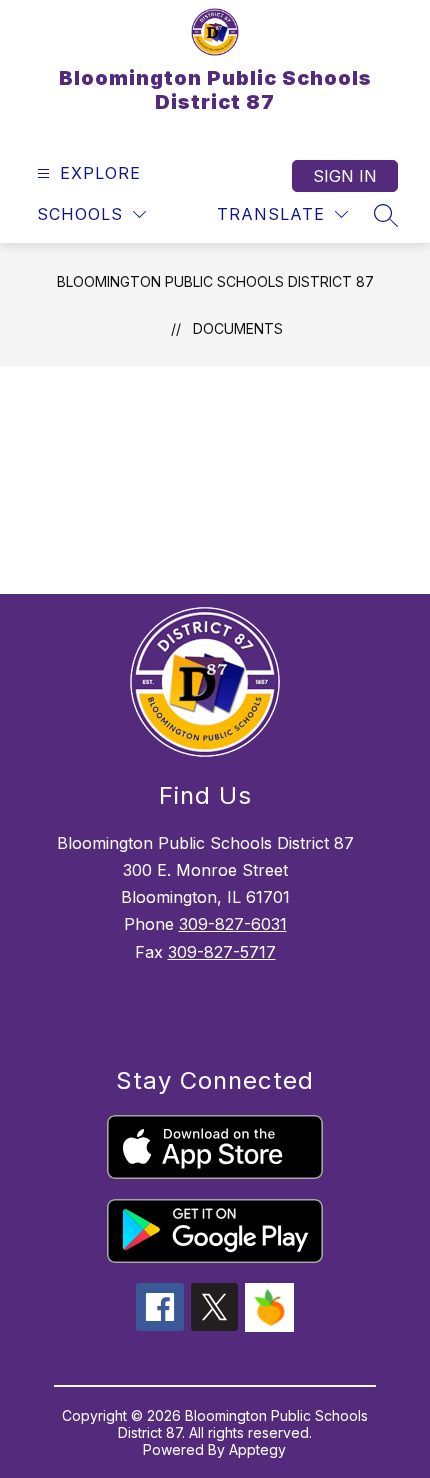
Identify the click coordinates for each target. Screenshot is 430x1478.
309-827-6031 (233, 924)
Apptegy (257, 1449)
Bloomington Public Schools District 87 (215, 281)
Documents (238, 328)
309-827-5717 (222, 952)
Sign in (345, 176)
